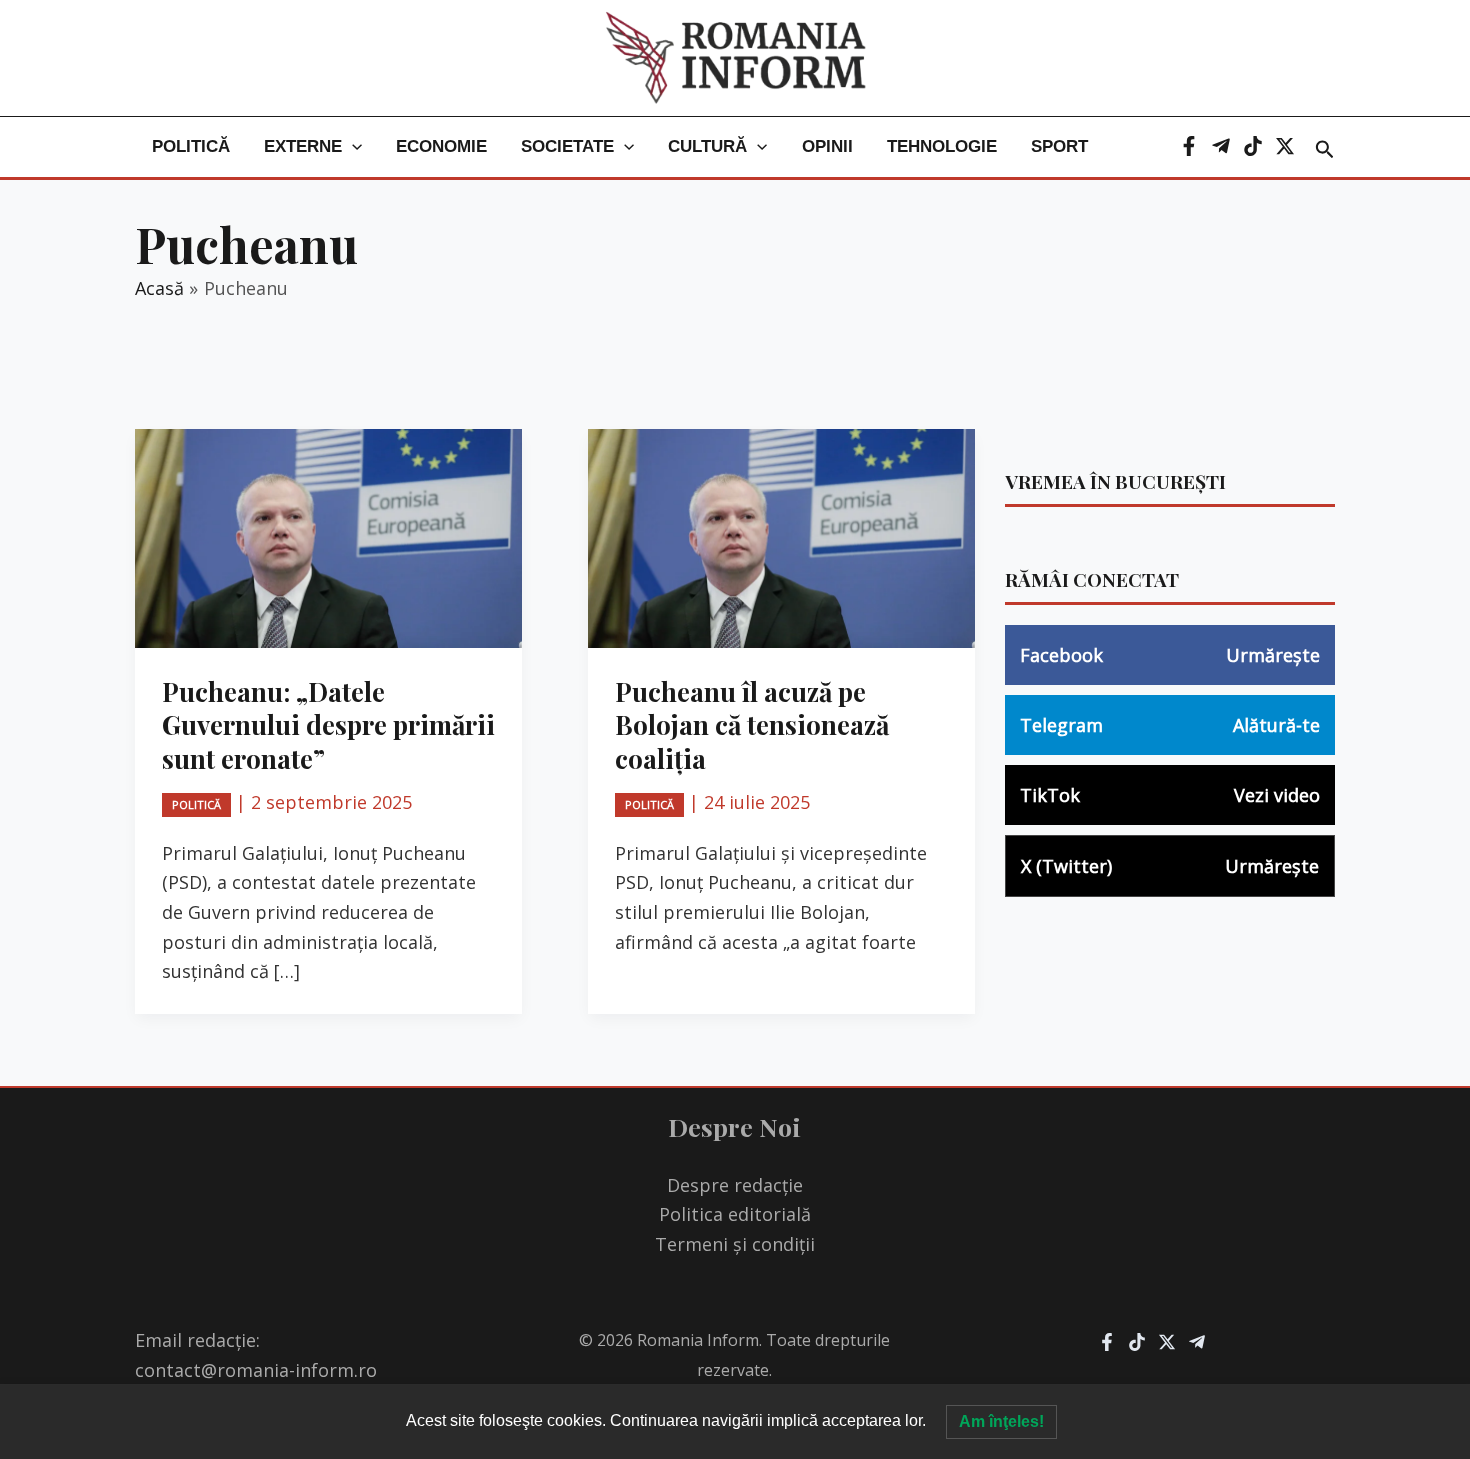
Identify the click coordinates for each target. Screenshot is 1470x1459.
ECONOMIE (441, 146)
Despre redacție (735, 1185)
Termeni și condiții (735, 1244)
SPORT (1059, 146)
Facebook (1170, 655)
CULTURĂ (707, 146)
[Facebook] (1189, 146)
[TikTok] (1253, 146)
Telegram (1170, 725)
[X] (1285, 146)
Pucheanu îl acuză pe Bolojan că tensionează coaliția (752, 725)
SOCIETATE (567, 146)
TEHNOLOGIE (942, 146)
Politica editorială (735, 1214)
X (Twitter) (1170, 866)
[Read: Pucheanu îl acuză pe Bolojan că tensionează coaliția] (781, 536)
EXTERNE (303, 146)
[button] (352, 147)
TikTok (1170, 795)
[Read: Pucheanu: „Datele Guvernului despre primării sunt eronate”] (328, 536)
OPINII (827, 146)
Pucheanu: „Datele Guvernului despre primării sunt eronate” (328, 725)
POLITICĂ (191, 146)
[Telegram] (1221, 146)
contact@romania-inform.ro (256, 1370)
